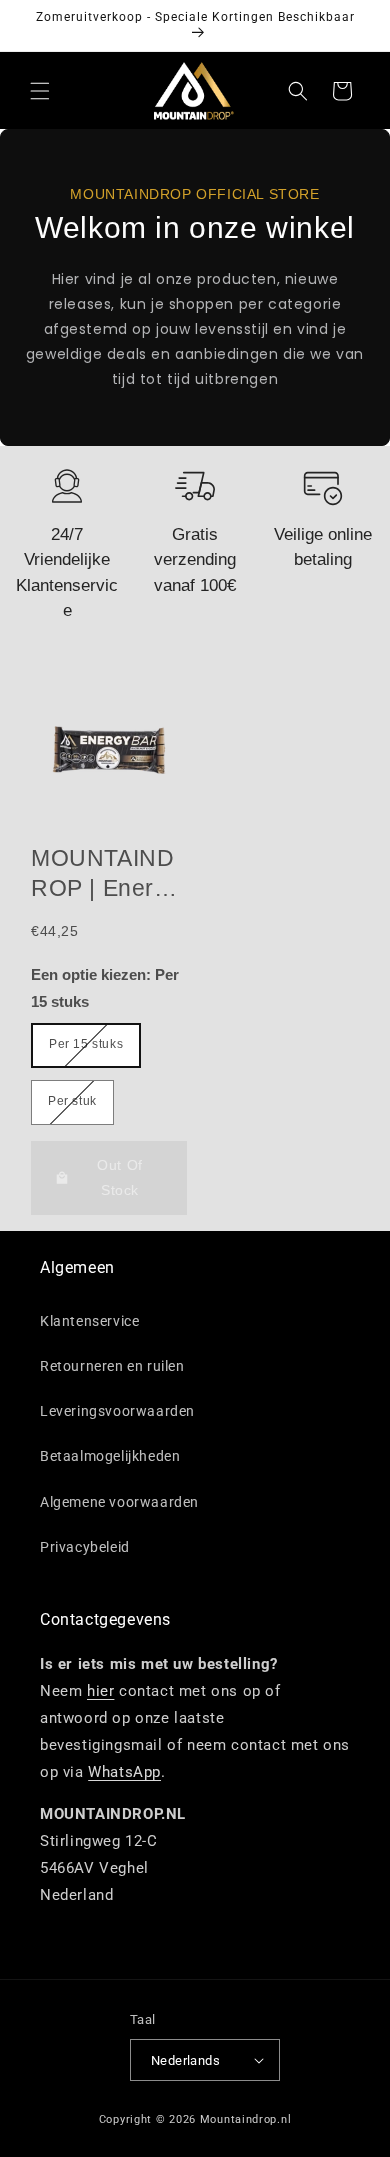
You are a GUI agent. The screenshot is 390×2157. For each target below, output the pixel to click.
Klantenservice (89, 1321)
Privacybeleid (85, 1547)
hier (100, 1691)
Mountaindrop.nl (246, 2119)
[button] (40, 91)
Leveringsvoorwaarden (117, 1411)
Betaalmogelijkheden (110, 1456)
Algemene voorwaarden (119, 1502)
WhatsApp (124, 1772)
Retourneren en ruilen (112, 1366)
